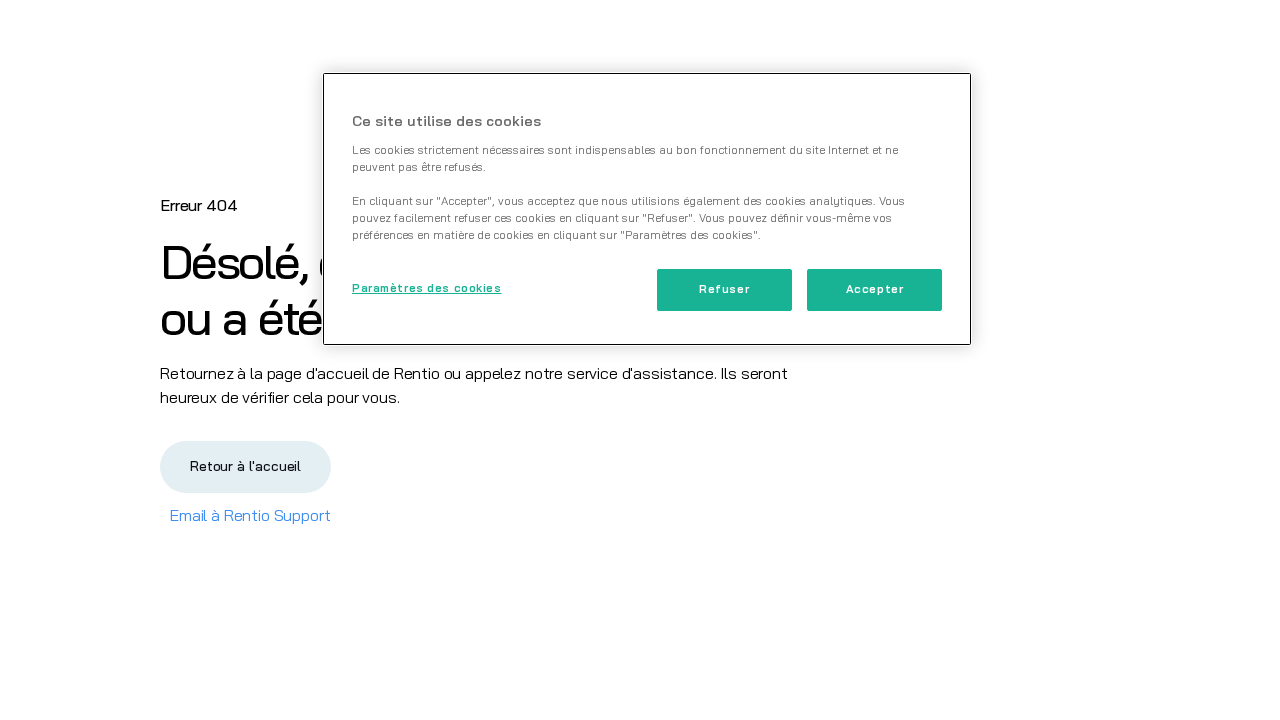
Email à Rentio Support (250, 515)
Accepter (875, 289)
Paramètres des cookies (427, 288)
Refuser (724, 289)
